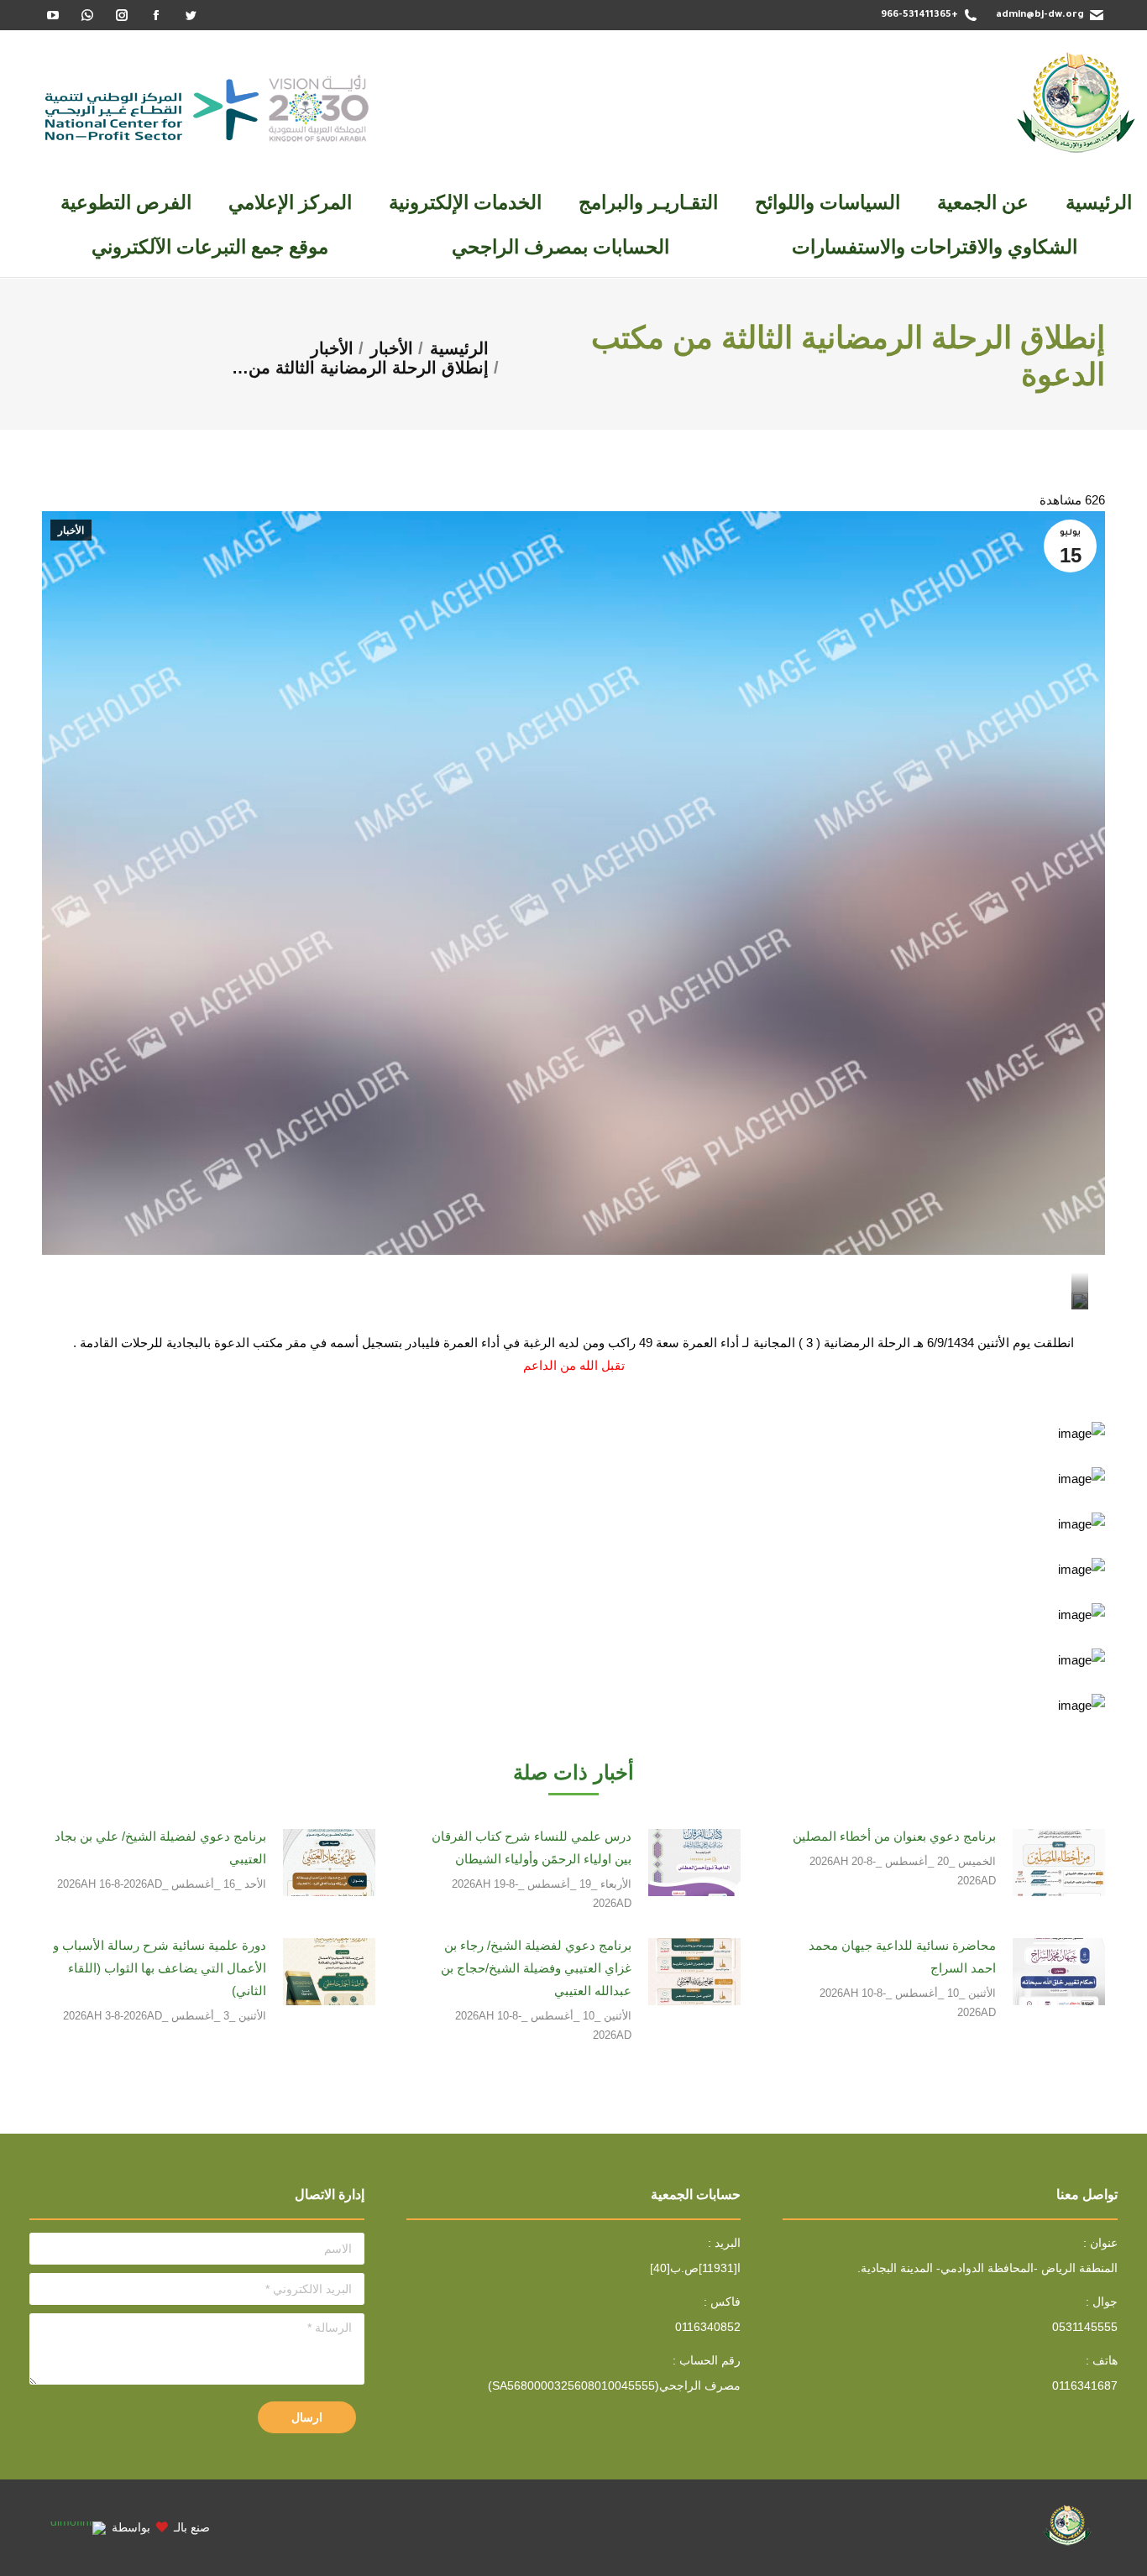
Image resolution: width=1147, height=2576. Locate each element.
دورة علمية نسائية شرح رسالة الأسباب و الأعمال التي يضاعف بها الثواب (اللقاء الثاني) (160, 1968)
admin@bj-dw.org (1040, 16)
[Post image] (1059, 1863)
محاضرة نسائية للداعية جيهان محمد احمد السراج (902, 1957)
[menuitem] (1099, 203)
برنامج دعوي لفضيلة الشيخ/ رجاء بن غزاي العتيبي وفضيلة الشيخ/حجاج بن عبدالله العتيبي (536, 1968)
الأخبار (71, 530)
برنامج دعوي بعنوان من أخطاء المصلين (894, 1836)
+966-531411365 (919, 16)
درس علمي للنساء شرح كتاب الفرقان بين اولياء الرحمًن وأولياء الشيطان (531, 1847)
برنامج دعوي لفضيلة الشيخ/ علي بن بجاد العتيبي (160, 1847)
